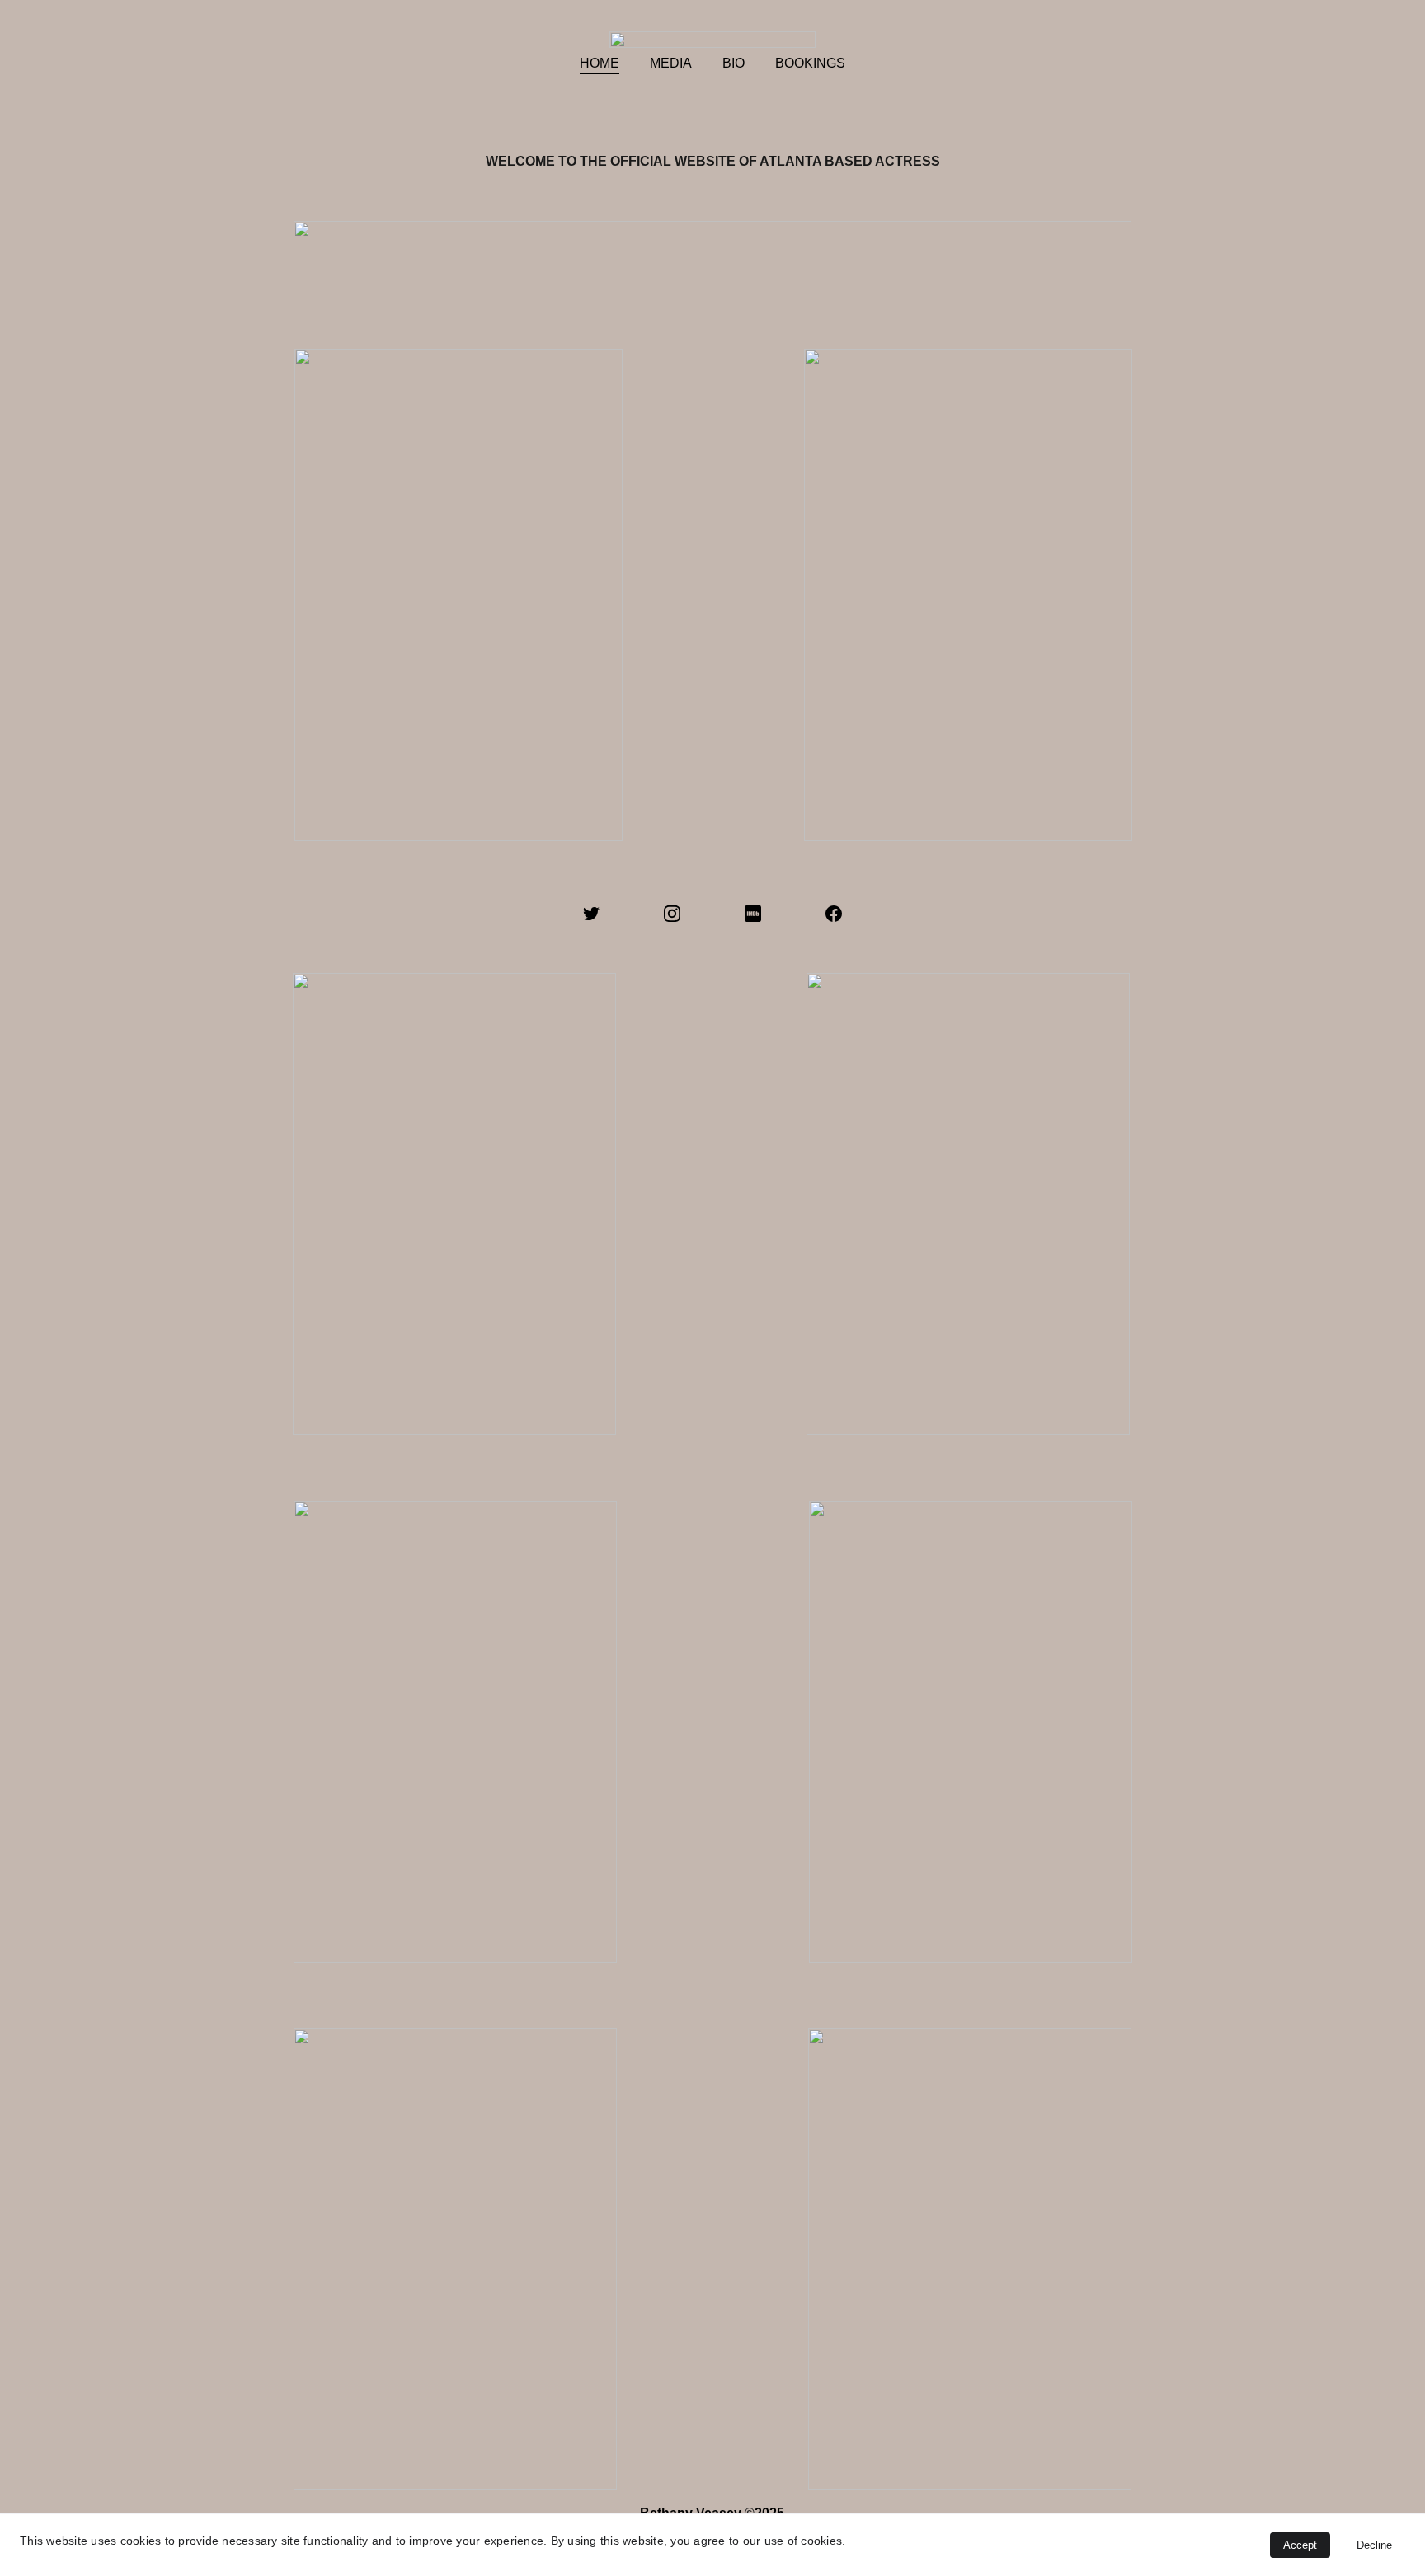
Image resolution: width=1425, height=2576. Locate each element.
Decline (1374, 2545)
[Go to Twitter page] (591, 914)
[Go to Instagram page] (672, 914)
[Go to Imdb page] (753, 914)
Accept (1300, 2545)
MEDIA (671, 63)
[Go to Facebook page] (834, 914)
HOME (600, 63)
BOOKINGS (810, 63)
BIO (734, 63)
